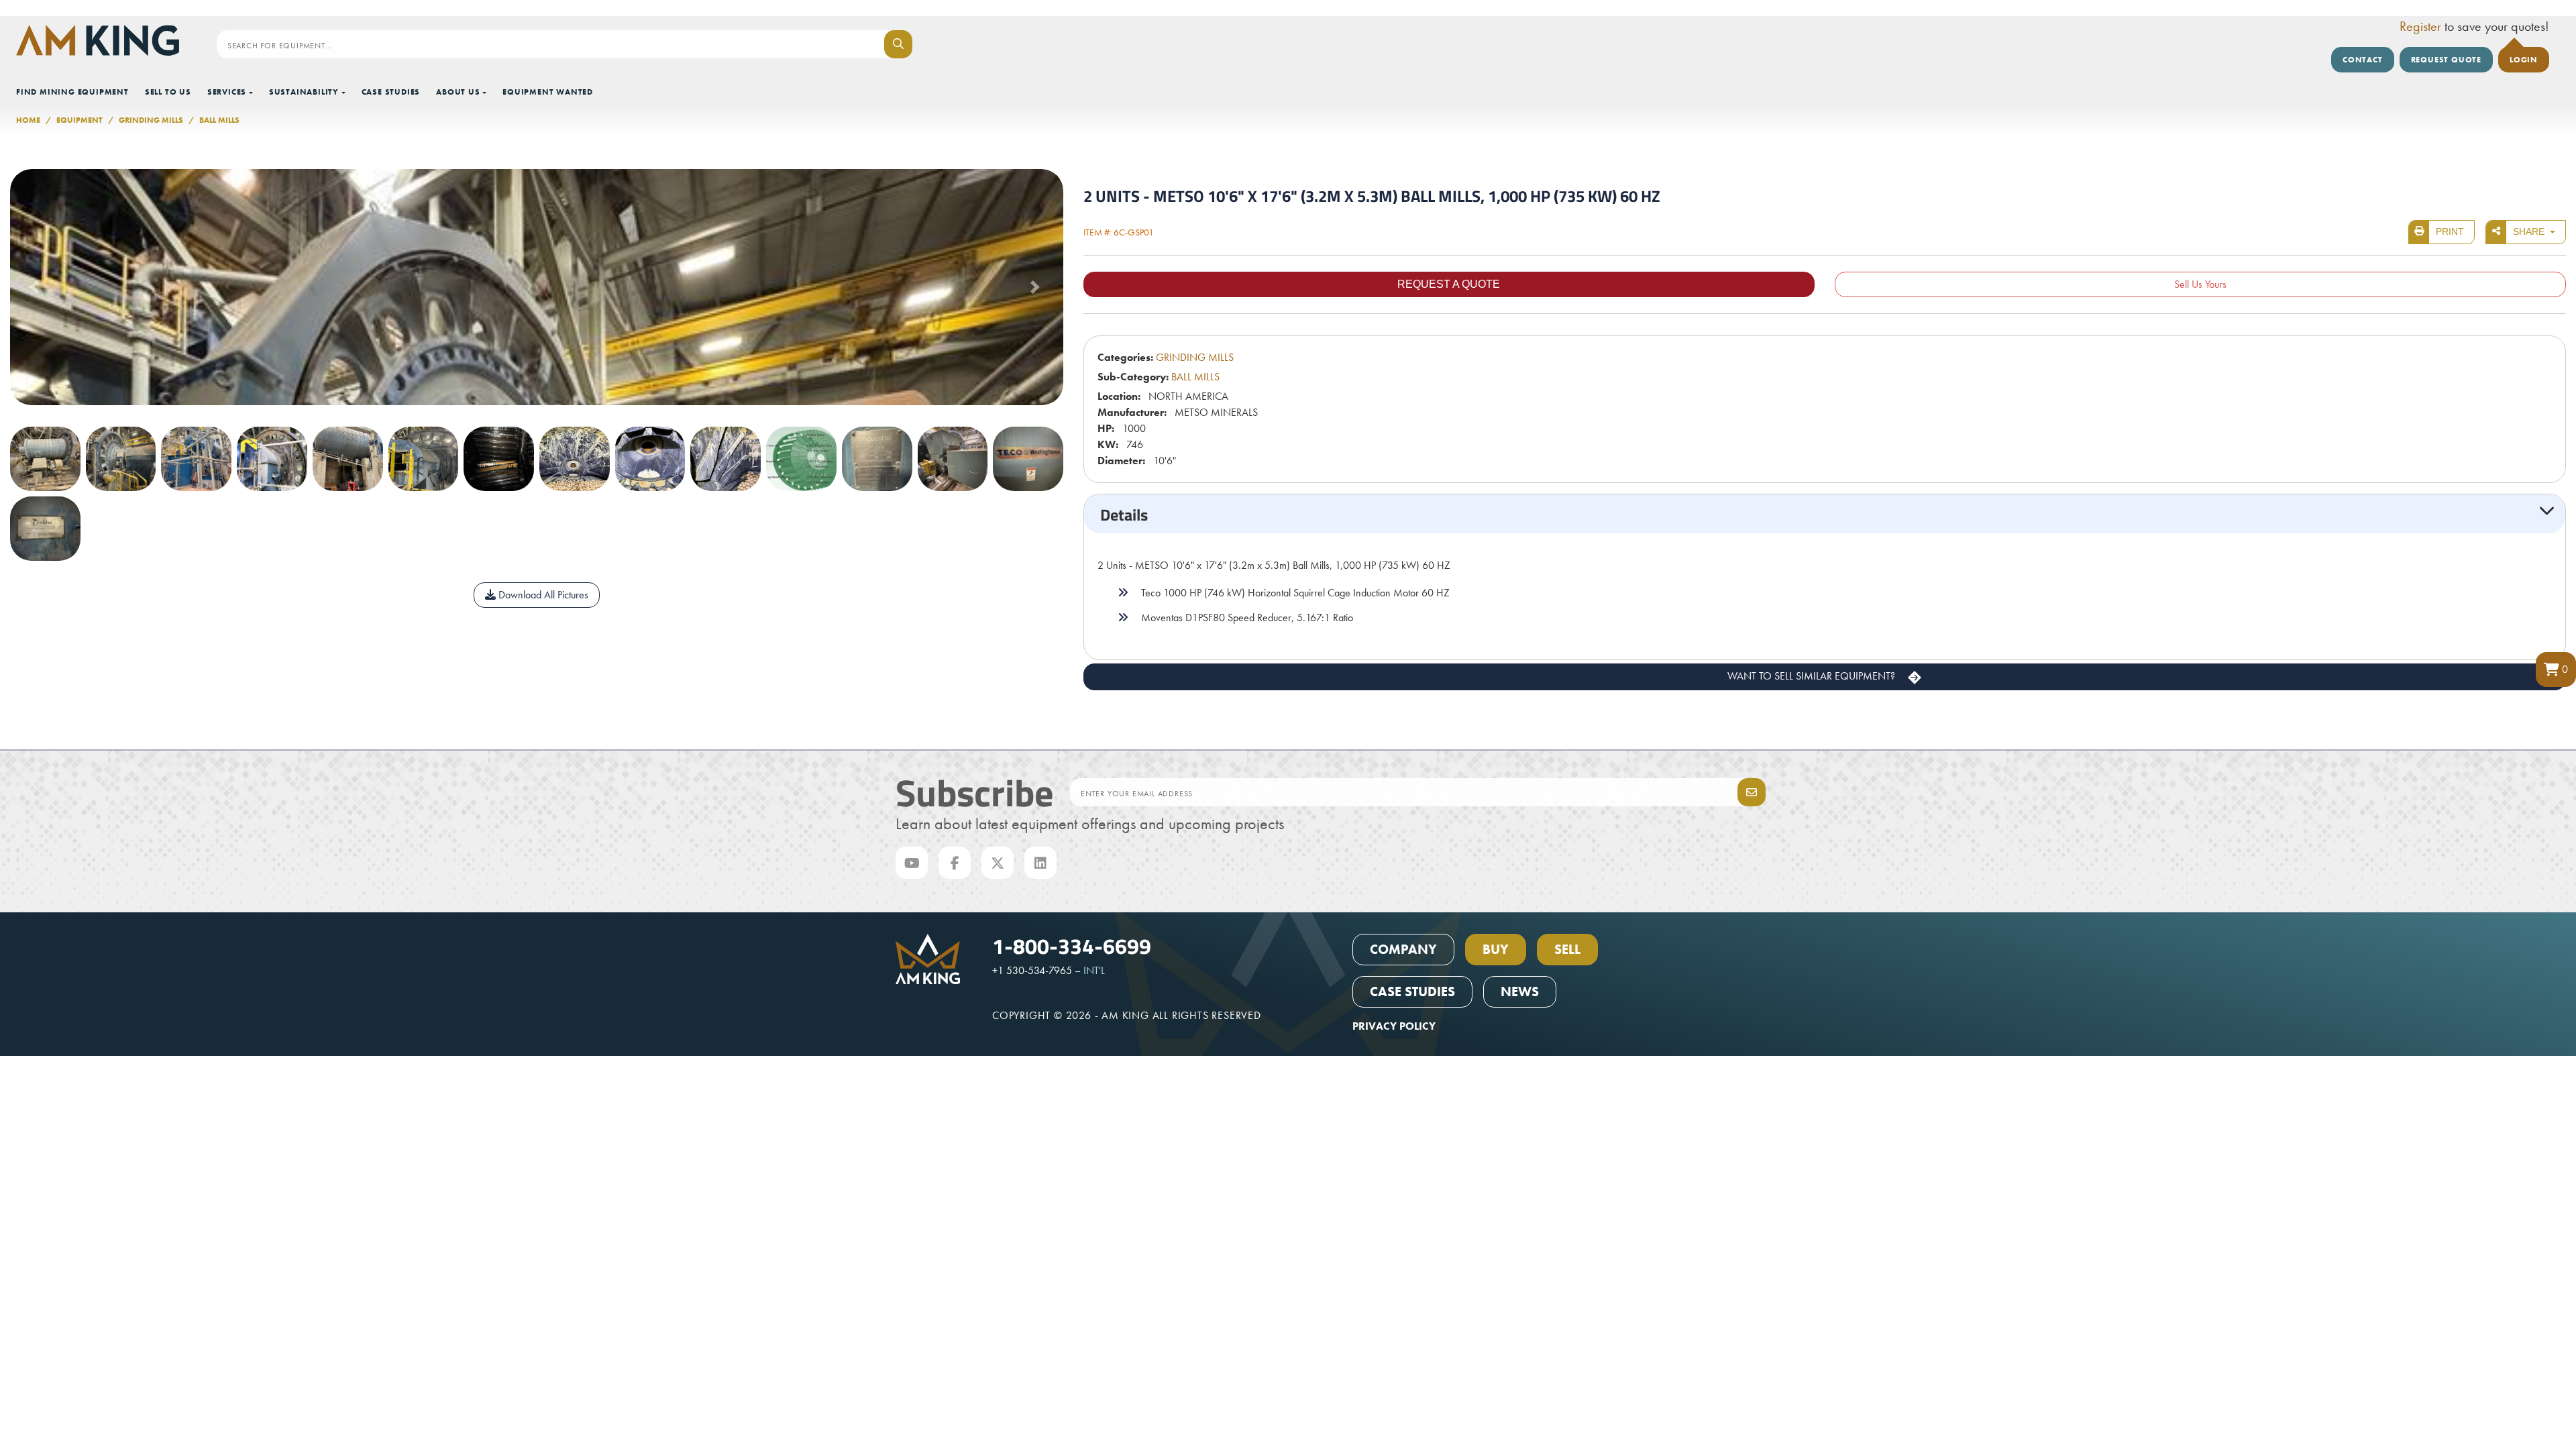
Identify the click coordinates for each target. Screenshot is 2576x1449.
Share (2530, 231)
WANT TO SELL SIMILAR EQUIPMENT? (1813, 676)
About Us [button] (458, 92)
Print (2450, 231)
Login (2524, 60)
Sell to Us (168, 92)
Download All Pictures (542, 595)
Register (2420, 26)
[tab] (1825, 514)
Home (28, 120)
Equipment (79, 120)
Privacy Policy (1394, 1026)
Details (1124, 514)
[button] (2556, 669)
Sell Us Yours (2200, 284)
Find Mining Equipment (72, 92)
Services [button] (227, 92)
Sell (1567, 949)
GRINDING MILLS (151, 120)
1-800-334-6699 (1072, 945)
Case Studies (391, 92)
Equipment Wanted (548, 92)
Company (1403, 949)
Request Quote (2446, 60)
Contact (2363, 60)
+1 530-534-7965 (1032, 970)
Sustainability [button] (304, 92)
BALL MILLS (219, 120)
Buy (1496, 949)
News (1520, 991)
